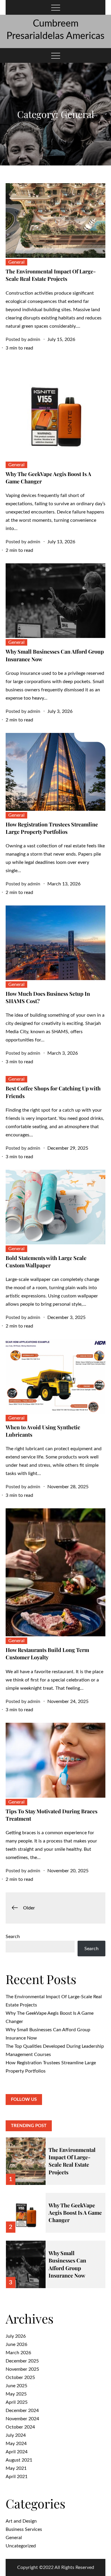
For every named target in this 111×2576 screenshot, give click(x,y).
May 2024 (16, 2444)
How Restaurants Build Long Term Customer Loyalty (47, 1654)
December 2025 (22, 2361)
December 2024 (22, 2411)
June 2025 (16, 2386)
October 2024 (20, 2427)
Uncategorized (21, 2546)
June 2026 (16, 2344)
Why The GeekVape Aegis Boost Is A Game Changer (75, 2213)
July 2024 (16, 2435)
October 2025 (20, 2378)
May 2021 (16, 2468)
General (16, 262)
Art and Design (21, 2521)
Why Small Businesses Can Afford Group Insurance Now (67, 2264)
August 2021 (19, 2460)
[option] (56, 2157)
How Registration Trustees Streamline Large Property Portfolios (52, 828)
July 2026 (16, 2336)
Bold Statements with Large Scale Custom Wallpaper (46, 1262)
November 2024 (22, 2419)
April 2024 (17, 2452)
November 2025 (22, 2369)
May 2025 (16, 2394)
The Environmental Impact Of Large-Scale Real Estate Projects (51, 275)
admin (34, 339)
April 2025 (17, 2402)
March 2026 (18, 2353)
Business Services (24, 2529)
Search (13, 1937)
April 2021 (17, 2477)
